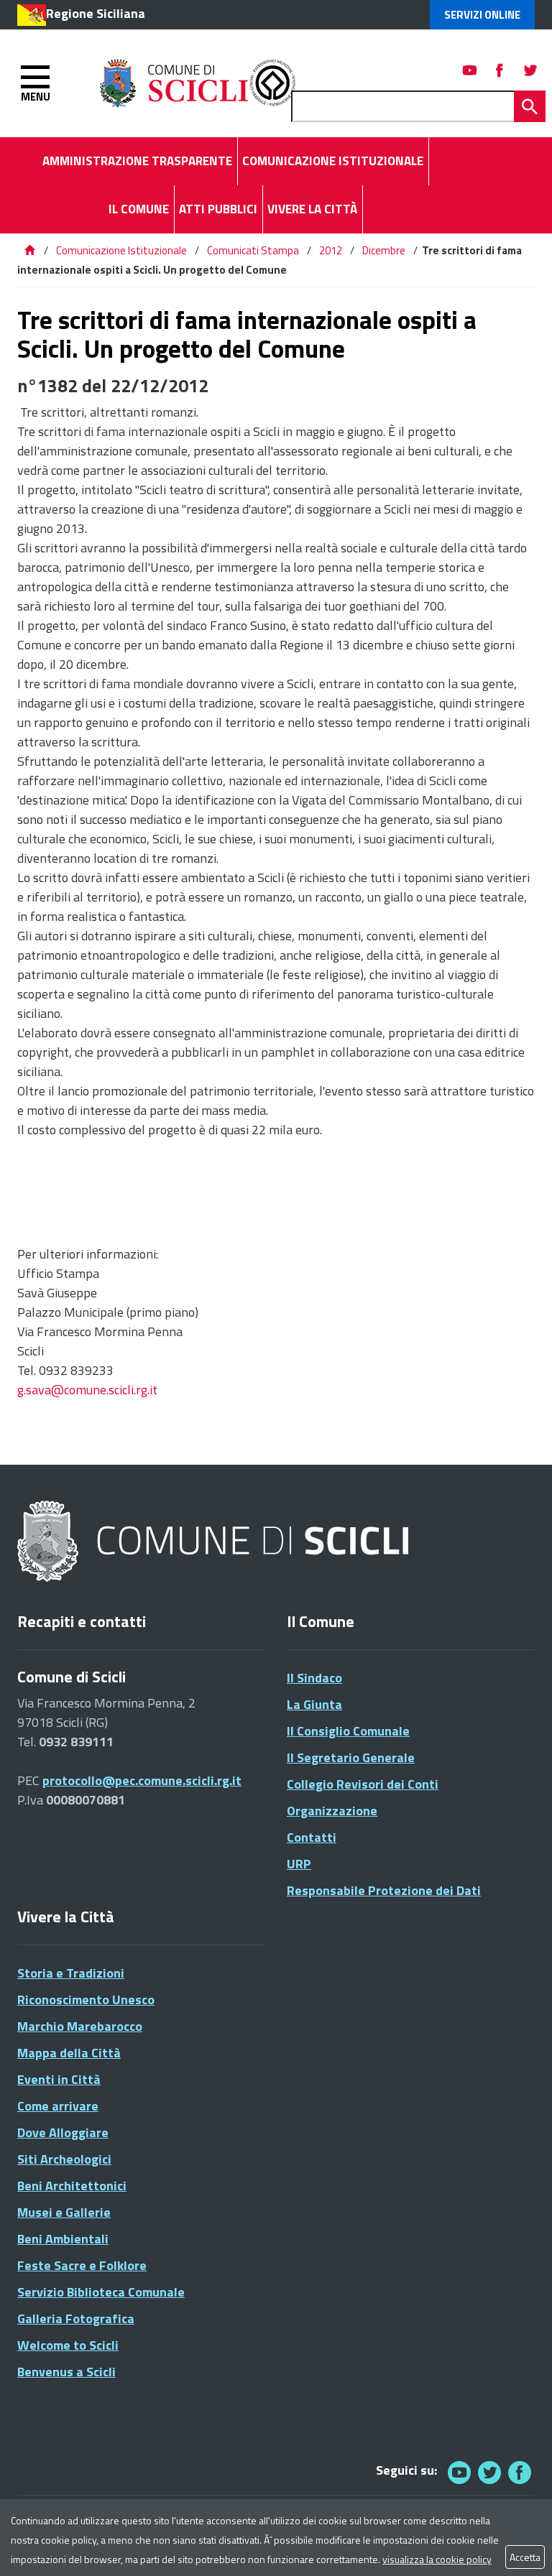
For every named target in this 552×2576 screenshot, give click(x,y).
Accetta (525, 2557)
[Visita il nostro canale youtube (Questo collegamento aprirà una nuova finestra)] (470, 70)
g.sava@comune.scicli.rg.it (87, 1390)
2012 (331, 250)
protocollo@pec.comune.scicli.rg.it (142, 1780)
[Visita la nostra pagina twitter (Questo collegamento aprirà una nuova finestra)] (530, 70)
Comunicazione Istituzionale (121, 250)
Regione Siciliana (96, 13)
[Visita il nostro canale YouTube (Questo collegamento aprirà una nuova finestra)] (489, 2472)
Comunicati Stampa (253, 250)
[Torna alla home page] (29, 250)
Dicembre (384, 250)
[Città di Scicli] (215, 1542)
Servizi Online (482, 15)
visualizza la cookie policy (437, 2559)
